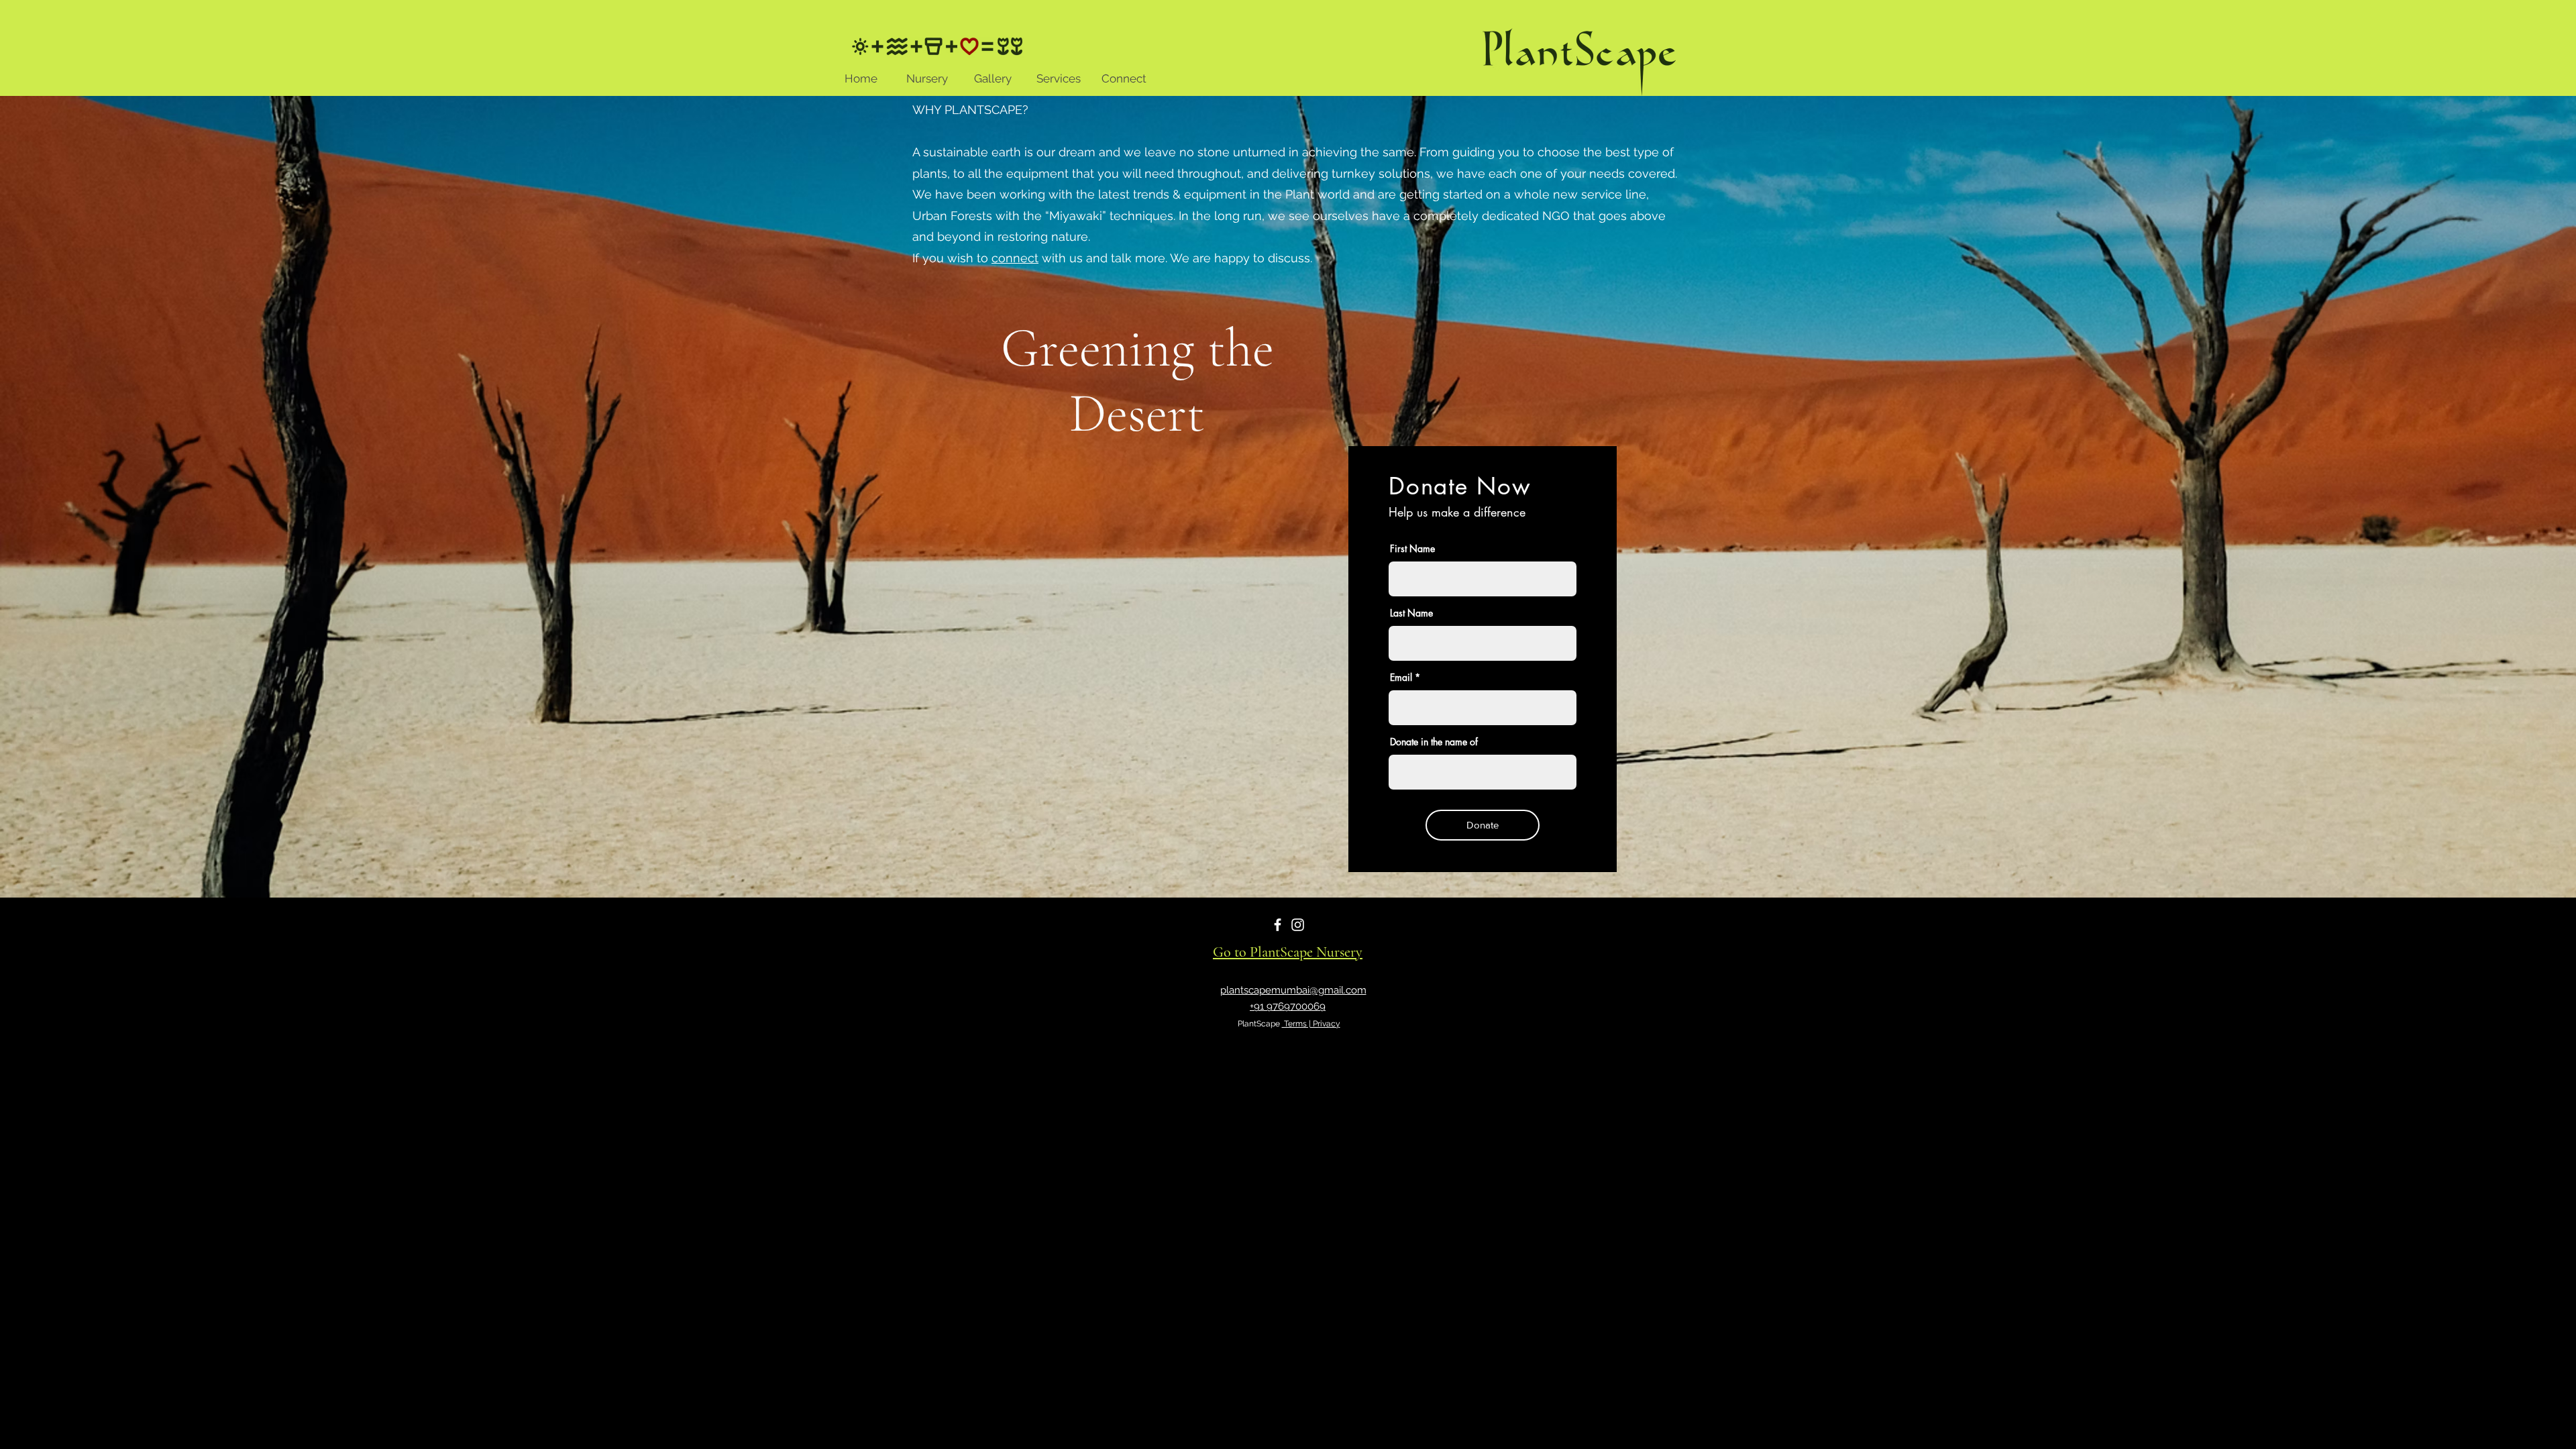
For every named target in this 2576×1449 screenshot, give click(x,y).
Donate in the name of (1434, 742)
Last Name (1411, 613)
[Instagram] (1298, 925)
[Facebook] (1278, 925)
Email (1401, 678)
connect (1015, 258)
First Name (1412, 549)
